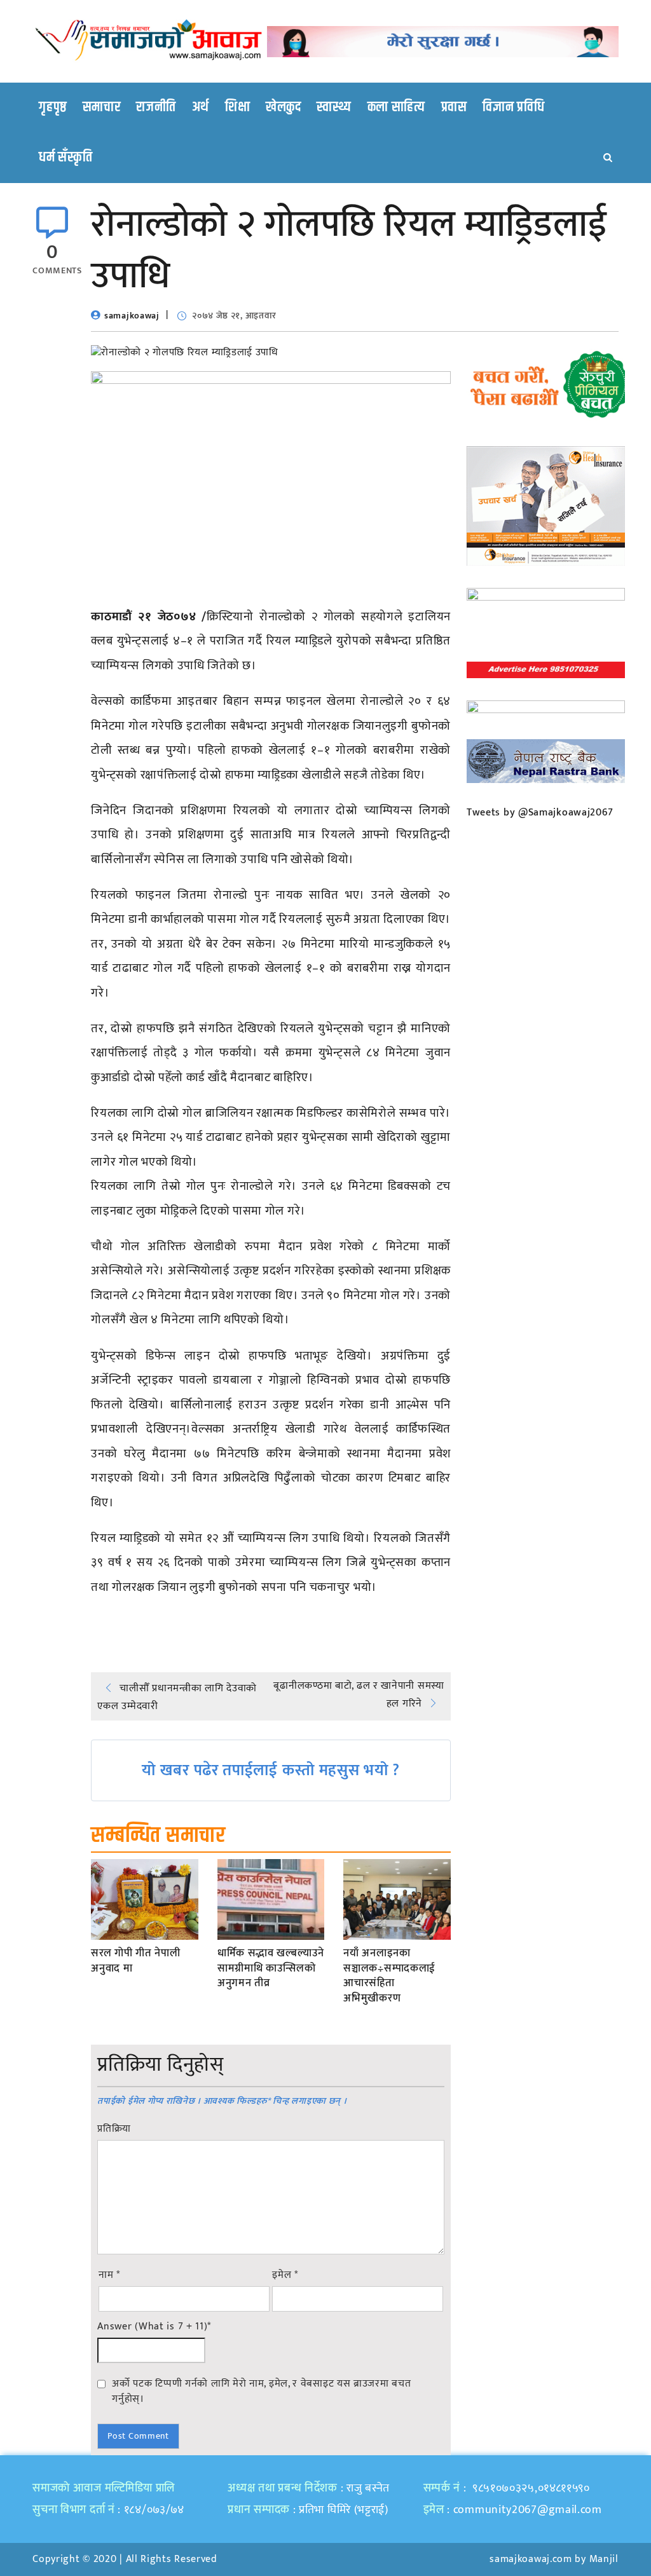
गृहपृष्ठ (53, 107)
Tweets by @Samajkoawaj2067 (540, 813)
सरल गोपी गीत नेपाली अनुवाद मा (135, 1961)
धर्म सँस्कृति (65, 158)
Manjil (604, 2559)
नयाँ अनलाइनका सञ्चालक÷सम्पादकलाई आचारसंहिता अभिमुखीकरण (389, 1976)
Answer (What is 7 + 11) (154, 2327)
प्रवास (454, 107)
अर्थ (201, 107)
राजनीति (156, 107)
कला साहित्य (396, 107)
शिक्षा (237, 107)
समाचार (102, 107)
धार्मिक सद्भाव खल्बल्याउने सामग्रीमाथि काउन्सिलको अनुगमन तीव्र (271, 1969)
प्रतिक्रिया (114, 2129)
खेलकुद (284, 107)
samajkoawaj (132, 316)
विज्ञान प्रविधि (513, 107)
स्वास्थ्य (334, 107)
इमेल (285, 2275)
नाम (109, 2275)
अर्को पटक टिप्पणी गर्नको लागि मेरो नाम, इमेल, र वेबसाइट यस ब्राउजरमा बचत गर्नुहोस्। (261, 2391)
